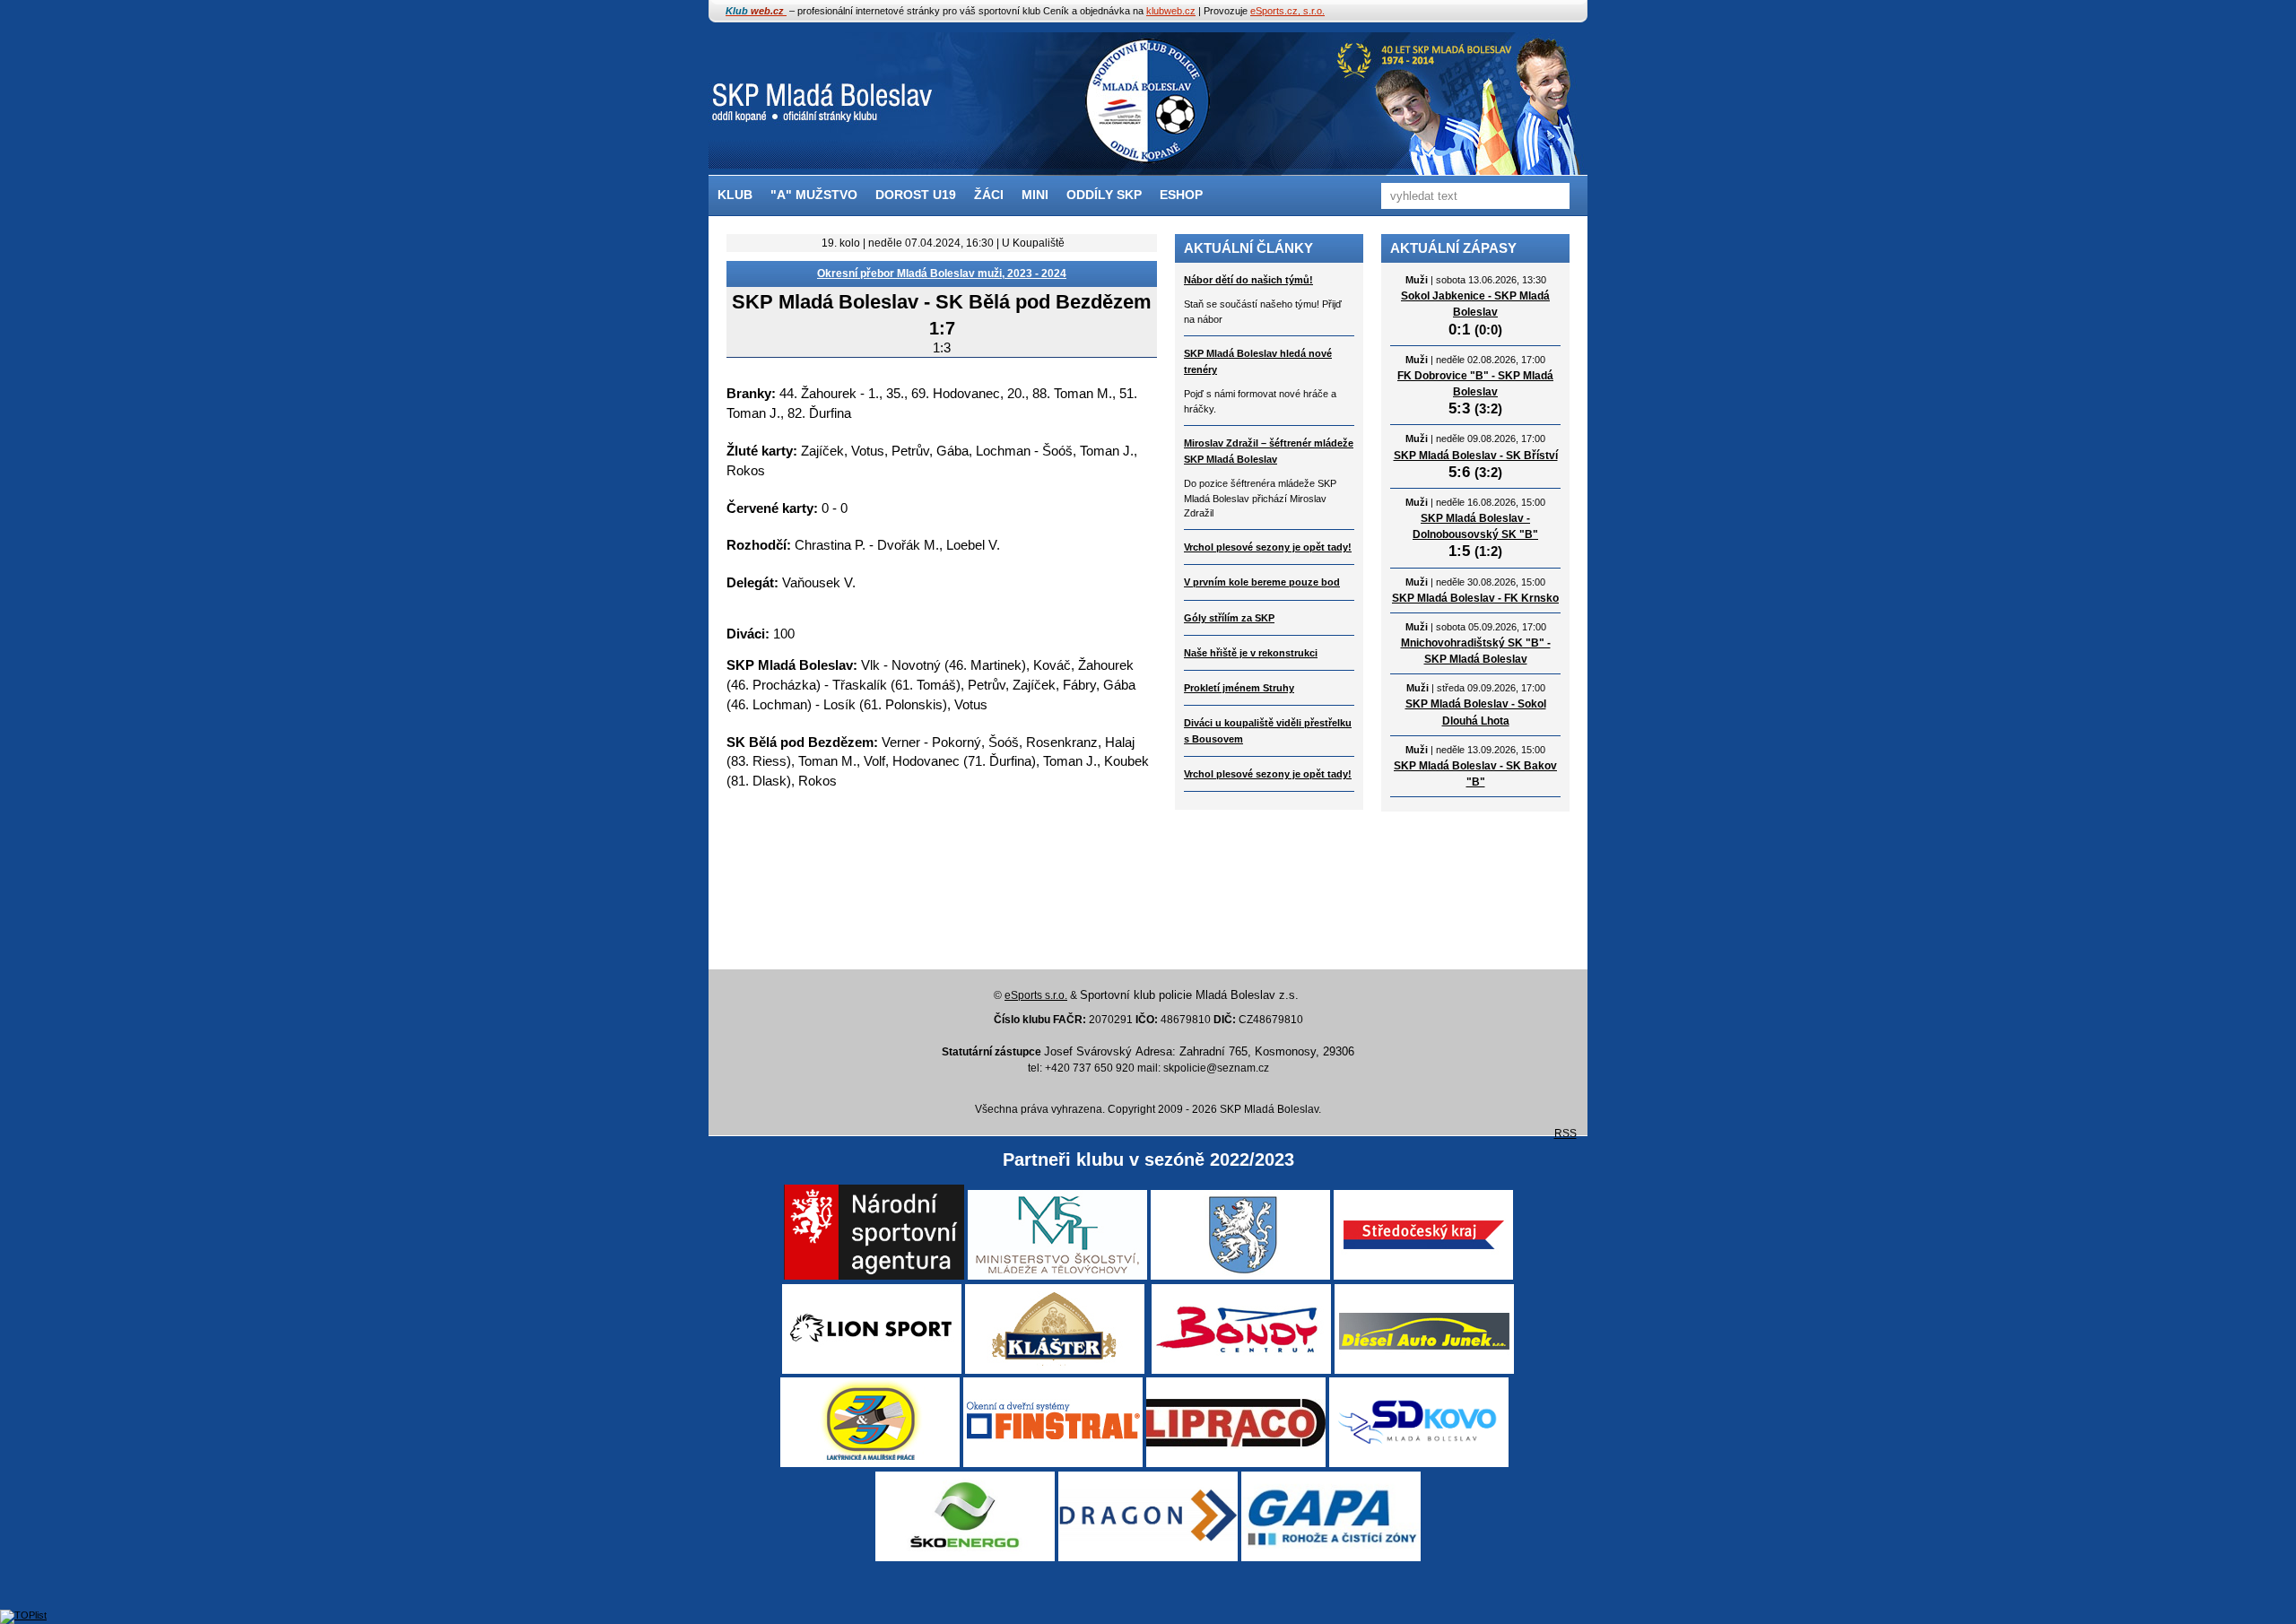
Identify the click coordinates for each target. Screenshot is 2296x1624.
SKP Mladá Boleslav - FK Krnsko (1475, 598)
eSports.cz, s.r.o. (1287, 11)
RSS (1565, 1133)
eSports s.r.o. (1036, 995)
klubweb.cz (1171, 11)
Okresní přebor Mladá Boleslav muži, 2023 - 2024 (942, 274)
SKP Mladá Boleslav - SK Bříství (1476, 456)
